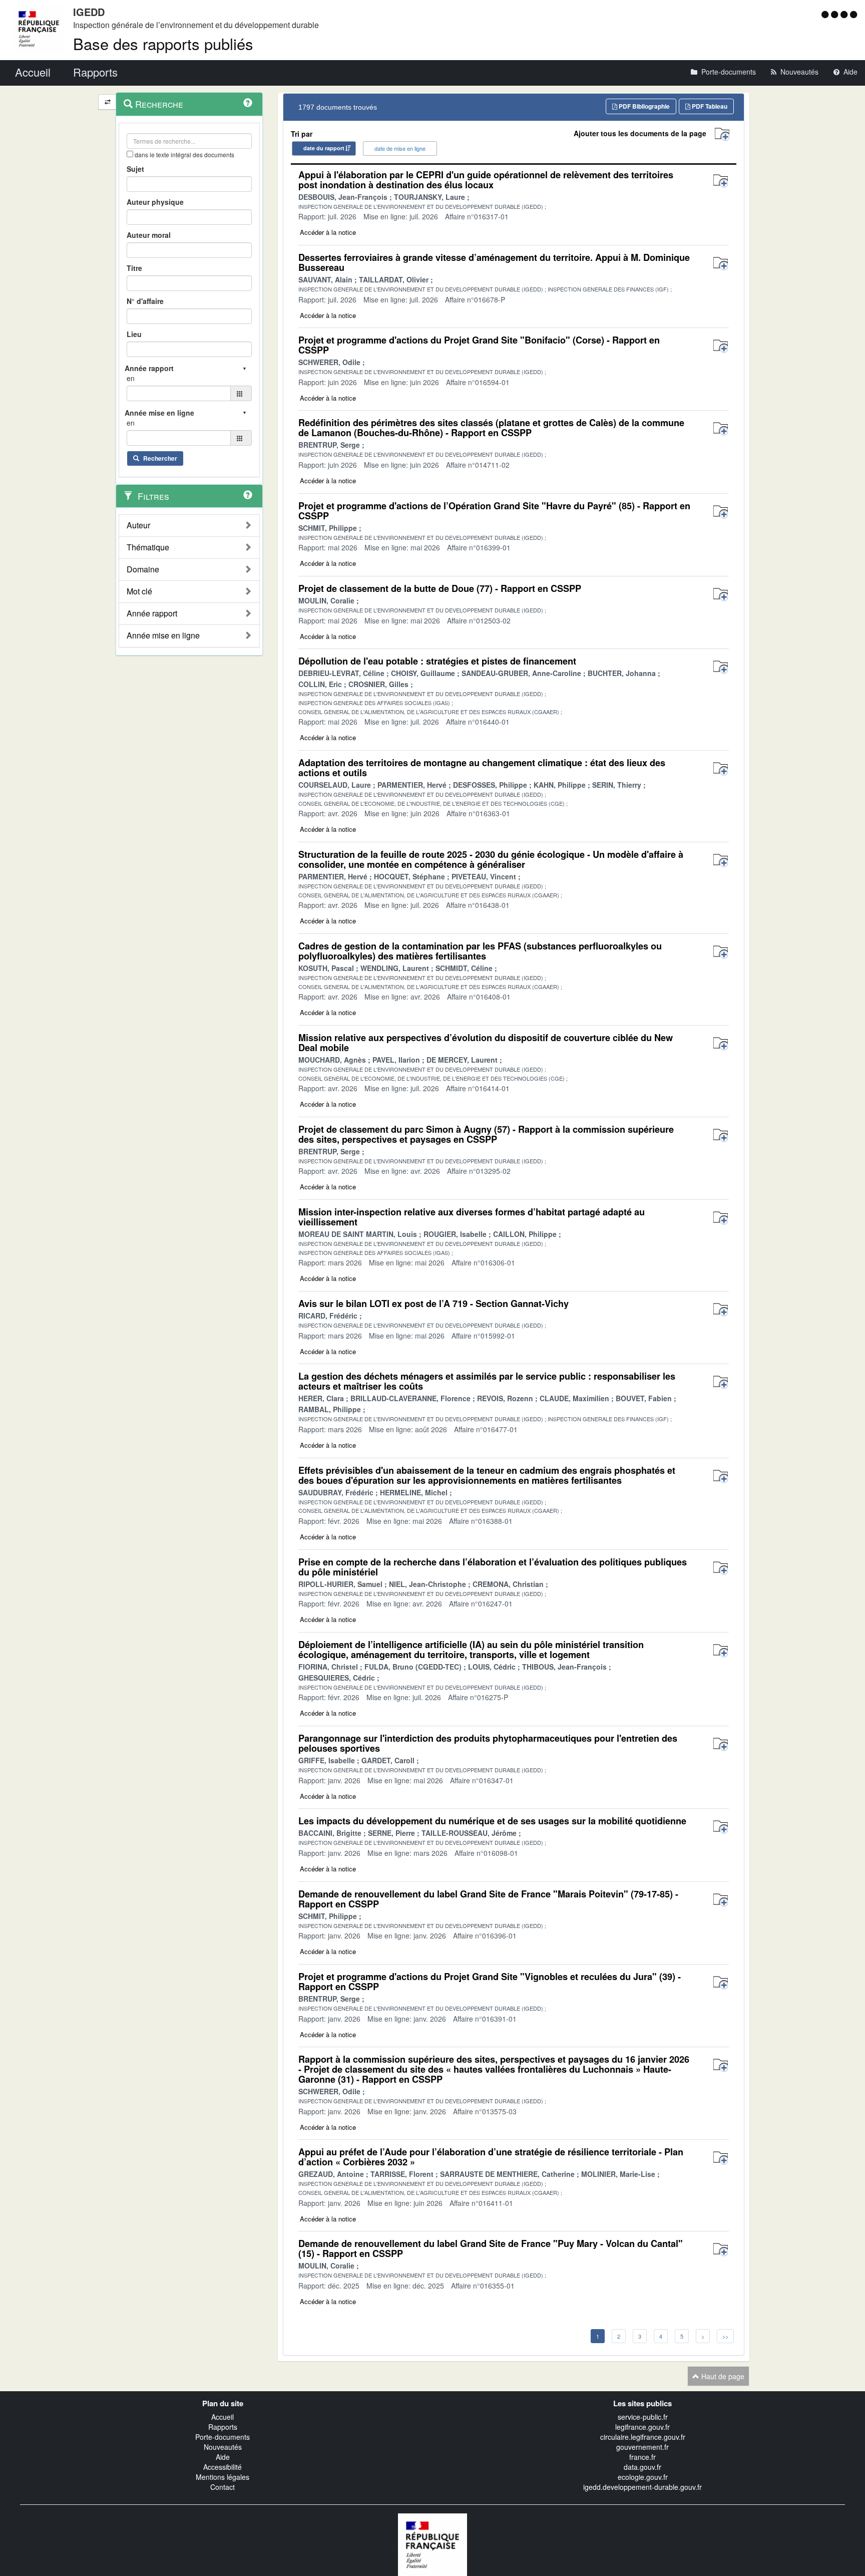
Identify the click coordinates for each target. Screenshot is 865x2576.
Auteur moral (149, 235)
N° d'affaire (145, 301)
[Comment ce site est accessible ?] (826, 14)
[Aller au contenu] (836, 14)
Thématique (148, 547)
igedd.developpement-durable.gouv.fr (642, 2487)
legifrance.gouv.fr (642, 2427)
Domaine (143, 569)
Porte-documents (223, 2437)
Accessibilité (223, 2467)
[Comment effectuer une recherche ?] (248, 103)
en (131, 378)
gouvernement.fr (642, 2447)
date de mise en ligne (400, 148)
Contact (223, 2487)
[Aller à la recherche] (845, 14)
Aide (223, 2457)
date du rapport (324, 148)
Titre (134, 268)
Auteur (138, 525)
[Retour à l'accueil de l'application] (432, 2543)
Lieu (134, 334)
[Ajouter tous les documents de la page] (722, 134)
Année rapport (152, 613)
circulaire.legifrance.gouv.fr (643, 2437)
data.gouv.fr (642, 2467)
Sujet (135, 169)
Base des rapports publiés (163, 43)
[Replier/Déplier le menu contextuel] (107, 102)
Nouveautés (223, 2447)
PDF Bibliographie (643, 106)
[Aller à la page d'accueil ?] (853, 14)
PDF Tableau (709, 106)
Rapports (223, 2427)
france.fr (642, 2457)
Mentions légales (223, 2477)
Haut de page (722, 2376)
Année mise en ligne (163, 635)
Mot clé (139, 591)
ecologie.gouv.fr (643, 2477)
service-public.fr (643, 2417)
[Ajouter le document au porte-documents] (721, 181)
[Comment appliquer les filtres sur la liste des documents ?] (248, 495)
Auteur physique (155, 202)
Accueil (223, 2417)
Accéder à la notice (328, 232)
